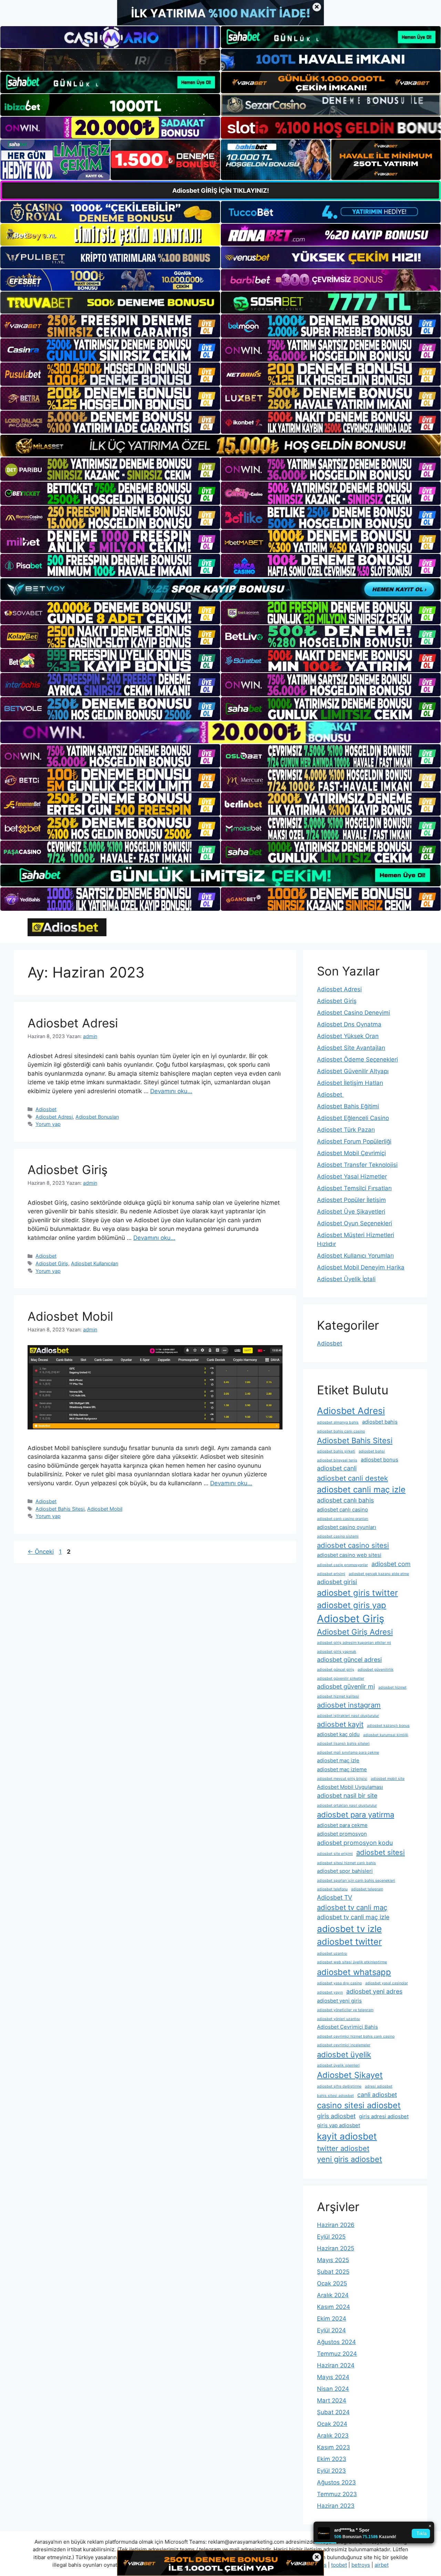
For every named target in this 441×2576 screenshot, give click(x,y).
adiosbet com (391, 1564)
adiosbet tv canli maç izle (353, 1917)
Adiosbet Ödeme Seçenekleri (357, 1059)
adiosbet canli (337, 1468)
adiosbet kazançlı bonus (388, 1726)
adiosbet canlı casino (342, 1509)
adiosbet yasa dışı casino (339, 1983)
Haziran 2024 (336, 2365)
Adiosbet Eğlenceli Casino (353, 1118)
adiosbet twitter (349, 1942)
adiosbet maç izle (338, 1760)
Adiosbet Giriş (68, 1170)
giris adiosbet (336, 2116)
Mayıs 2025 (333, 2260)
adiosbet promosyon (342, 1834)
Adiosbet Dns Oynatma (349, 1024)
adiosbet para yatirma (356, 1815)
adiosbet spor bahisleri (345, 1871)
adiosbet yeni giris (339, 2001)
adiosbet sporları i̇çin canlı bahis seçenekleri (356, 1881)
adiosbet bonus (380, 1460)
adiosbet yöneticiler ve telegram (345, 2010)
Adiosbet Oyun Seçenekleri (355, 1223)
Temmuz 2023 (337, 2494)
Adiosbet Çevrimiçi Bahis (347, 2027)
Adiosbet (46, 1109)
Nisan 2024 (333, 2389)
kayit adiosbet (347, 2136)
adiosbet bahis (380, 1422)
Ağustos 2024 (336, 2342)
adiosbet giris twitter (357, 1593)
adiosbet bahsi (372, 1451)
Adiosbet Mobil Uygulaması (350, 1787)
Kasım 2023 (334, 2447)
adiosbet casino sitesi (353, 1545)
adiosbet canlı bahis (345, 1500)
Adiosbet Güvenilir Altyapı (353, 1071)
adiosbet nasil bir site (347, 1796)
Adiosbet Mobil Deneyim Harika (361, 1267)
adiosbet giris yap (352, 1605)
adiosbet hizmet (392, 1687)
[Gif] (220, 446)
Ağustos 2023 (336, 2482)
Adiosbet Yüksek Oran (348, 1036)
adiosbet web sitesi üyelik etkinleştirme (352, 1962)
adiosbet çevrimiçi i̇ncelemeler (344, 2045)
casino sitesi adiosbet (359, 2105)
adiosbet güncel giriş (336, 1670)
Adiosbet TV (335, 1897)
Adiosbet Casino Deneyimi (353, 1013)
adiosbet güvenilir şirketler (341, 1678)
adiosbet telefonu (332, 1889)
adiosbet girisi (337, 1582)
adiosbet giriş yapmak (337, 1652)
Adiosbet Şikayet (350, 2075)
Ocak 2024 (332, 2424)
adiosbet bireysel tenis (337, 1460)
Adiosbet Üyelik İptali (346, 1279)
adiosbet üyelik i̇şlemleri (338, 2065)
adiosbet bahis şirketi (336, 1451)
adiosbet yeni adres (374, 1991)
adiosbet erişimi (331, 1574)
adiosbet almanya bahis (338, 1422)
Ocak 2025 (332, 2283)
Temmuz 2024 (337, 2354)
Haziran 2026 (336, 2225)
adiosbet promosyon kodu (355, 1843)
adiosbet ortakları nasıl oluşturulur (347, 1806)
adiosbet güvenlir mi (346, 1686)
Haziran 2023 (336, 2506)
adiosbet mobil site (388, 1779)
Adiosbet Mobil (70, 1316)
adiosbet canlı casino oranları (343, 1519)
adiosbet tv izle (349, 1929)
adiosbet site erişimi (335, 1854)
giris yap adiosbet (339, 2125)
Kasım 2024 (334, 2307)
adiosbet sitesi (381, 1852)
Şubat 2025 (333, 2272)
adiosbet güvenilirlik (376, 1670)
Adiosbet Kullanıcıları (95, 1263)
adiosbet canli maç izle (361, 1490)
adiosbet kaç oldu (338, 1734)
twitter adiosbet (343, 2148)
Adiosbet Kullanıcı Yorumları (355, 1256)
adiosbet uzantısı (332, 1954)
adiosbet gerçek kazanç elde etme (379, 1574)
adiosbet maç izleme (342, 1769)
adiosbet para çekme (342, 1825)
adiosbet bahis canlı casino (341, 1431)
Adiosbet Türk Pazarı (346, 1130)
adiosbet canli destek (352, 1478)
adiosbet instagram (349, 1705)
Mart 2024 (332, 2400)
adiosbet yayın (330, 1992)
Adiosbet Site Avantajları (351, 1048)
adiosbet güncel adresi (349, 1660)
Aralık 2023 (333, 2436)
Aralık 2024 (333, 2295)
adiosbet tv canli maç (352, 1907)
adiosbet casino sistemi (338, 1536)
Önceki (41, 1552)
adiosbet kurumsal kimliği (386, 1735)
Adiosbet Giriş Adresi (355, 1632)
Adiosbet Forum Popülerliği (354, 1141)
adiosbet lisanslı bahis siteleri (343, 1744)
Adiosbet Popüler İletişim (351, 1200)
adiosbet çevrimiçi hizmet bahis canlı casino (356, 2036)
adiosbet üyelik (344, 2055)
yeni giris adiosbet (350, 2159)
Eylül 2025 (331, 2237)
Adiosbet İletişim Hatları (350, 1083)
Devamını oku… (171, 1091)
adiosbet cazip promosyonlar (342, 1565)
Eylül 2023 (331, 2471)
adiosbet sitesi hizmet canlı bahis (346, 1863)
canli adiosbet (377, 2095)
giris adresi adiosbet (384, 2116)
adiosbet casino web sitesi (349, 1555)
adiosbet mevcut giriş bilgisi (342, 1779)
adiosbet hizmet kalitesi (338, 1696)
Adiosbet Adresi (73, 1023)
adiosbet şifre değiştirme (339, 2086)
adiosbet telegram (367, 1889)
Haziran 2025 (336, 2248)
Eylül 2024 (331, 2330)
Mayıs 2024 (333, 2377)
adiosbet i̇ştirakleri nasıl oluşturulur (348, 1716)
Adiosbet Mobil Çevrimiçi (351, 1153)
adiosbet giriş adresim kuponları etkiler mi (354, 1643)
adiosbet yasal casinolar (387, 1983)
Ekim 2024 (332, 2319)
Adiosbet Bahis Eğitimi (348, 1106)
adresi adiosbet (379, 2086)
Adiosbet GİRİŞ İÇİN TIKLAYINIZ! (221, 191)
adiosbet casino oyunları (347, 1527)
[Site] (110, 326)
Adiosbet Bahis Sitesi (60, 1509)
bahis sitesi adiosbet (335, 2096)
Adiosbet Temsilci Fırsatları (354, 1188)
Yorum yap (48, 1124)
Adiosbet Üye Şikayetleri (351, 1212)
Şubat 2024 (333, 2412)
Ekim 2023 (332, 2459)
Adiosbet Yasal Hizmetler (352, 1176)
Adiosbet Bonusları (97, 1117)
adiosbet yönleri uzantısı (339, 2019)
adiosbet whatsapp (354, 1972)
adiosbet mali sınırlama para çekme (348, 1752)
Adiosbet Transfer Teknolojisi (357, 1165)
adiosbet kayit (340, 1724)
